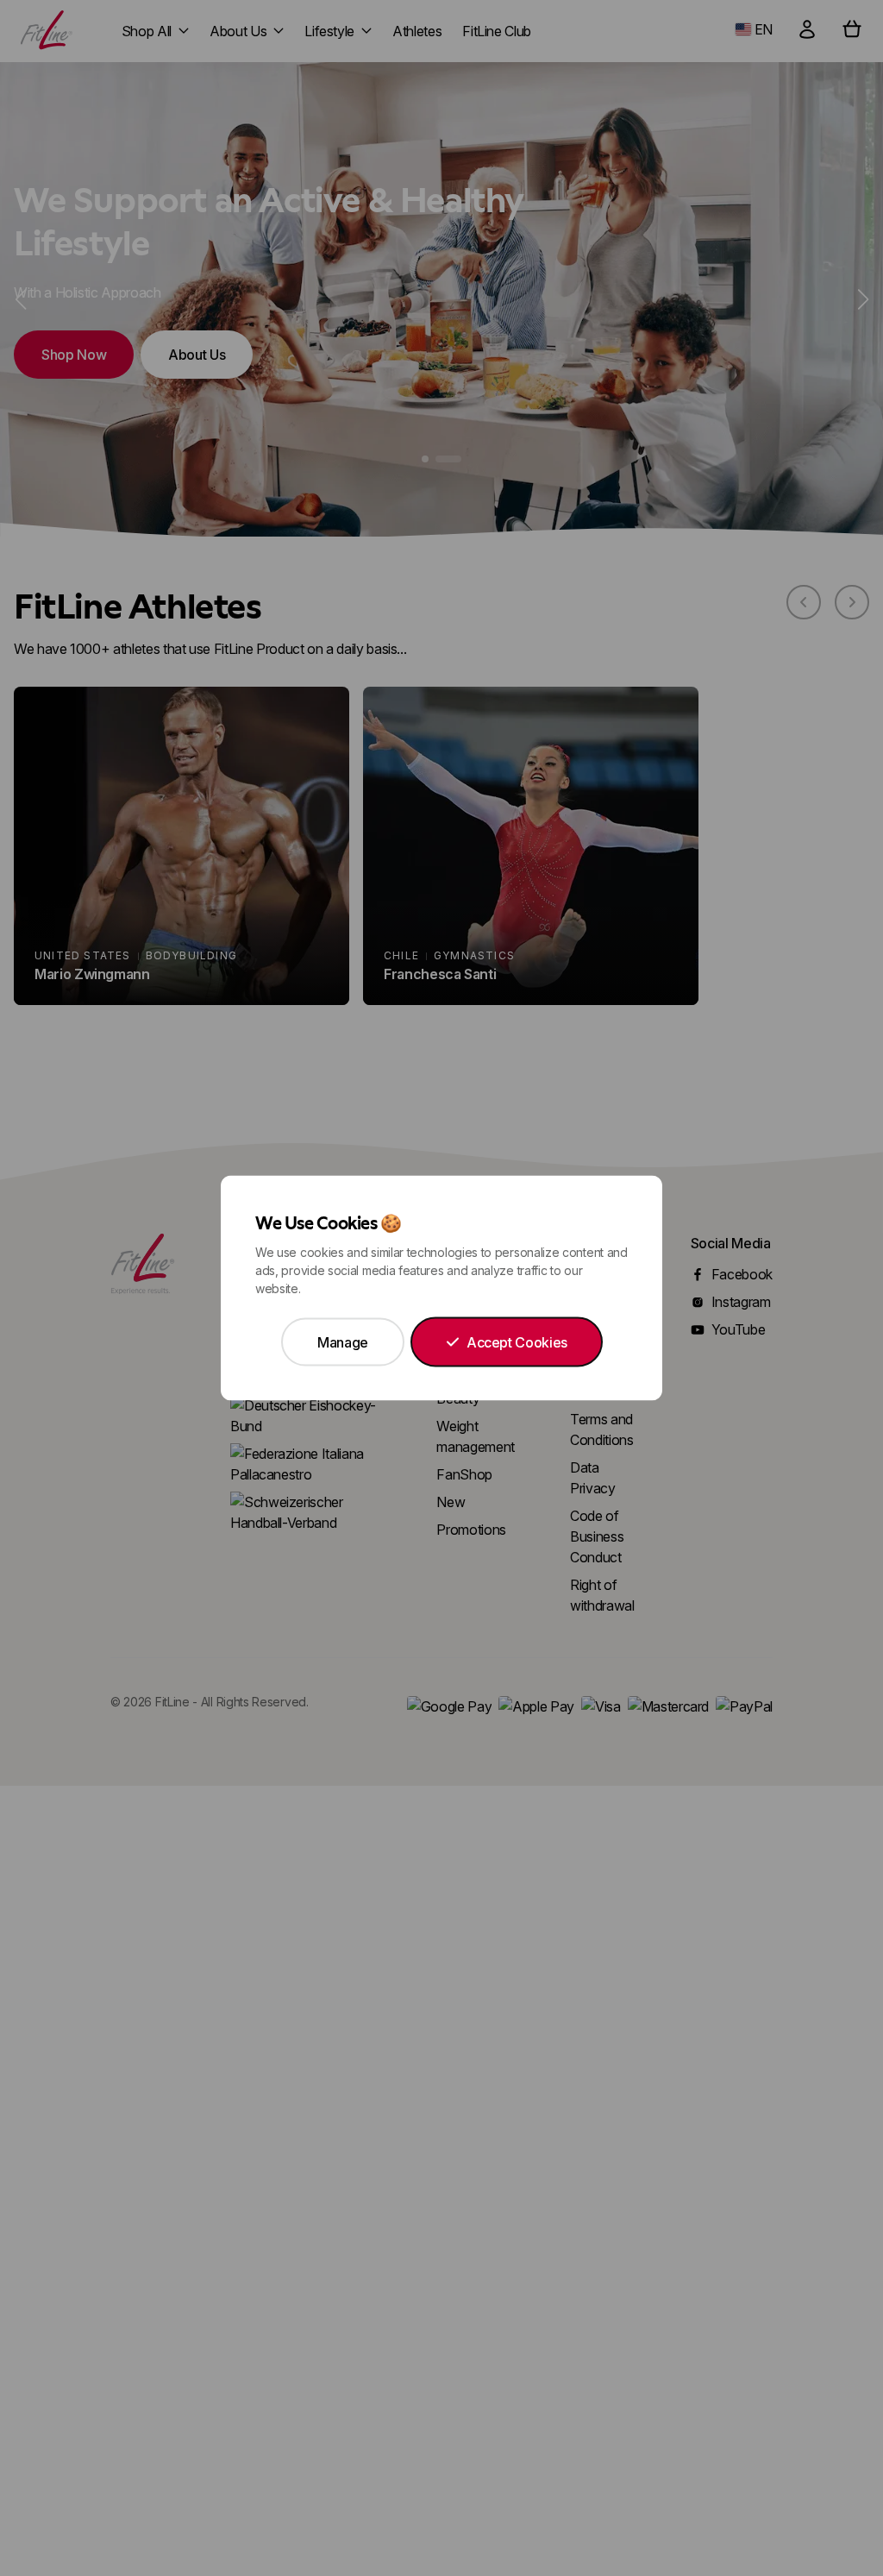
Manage (343, 1342)
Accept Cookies (517, 1342)
